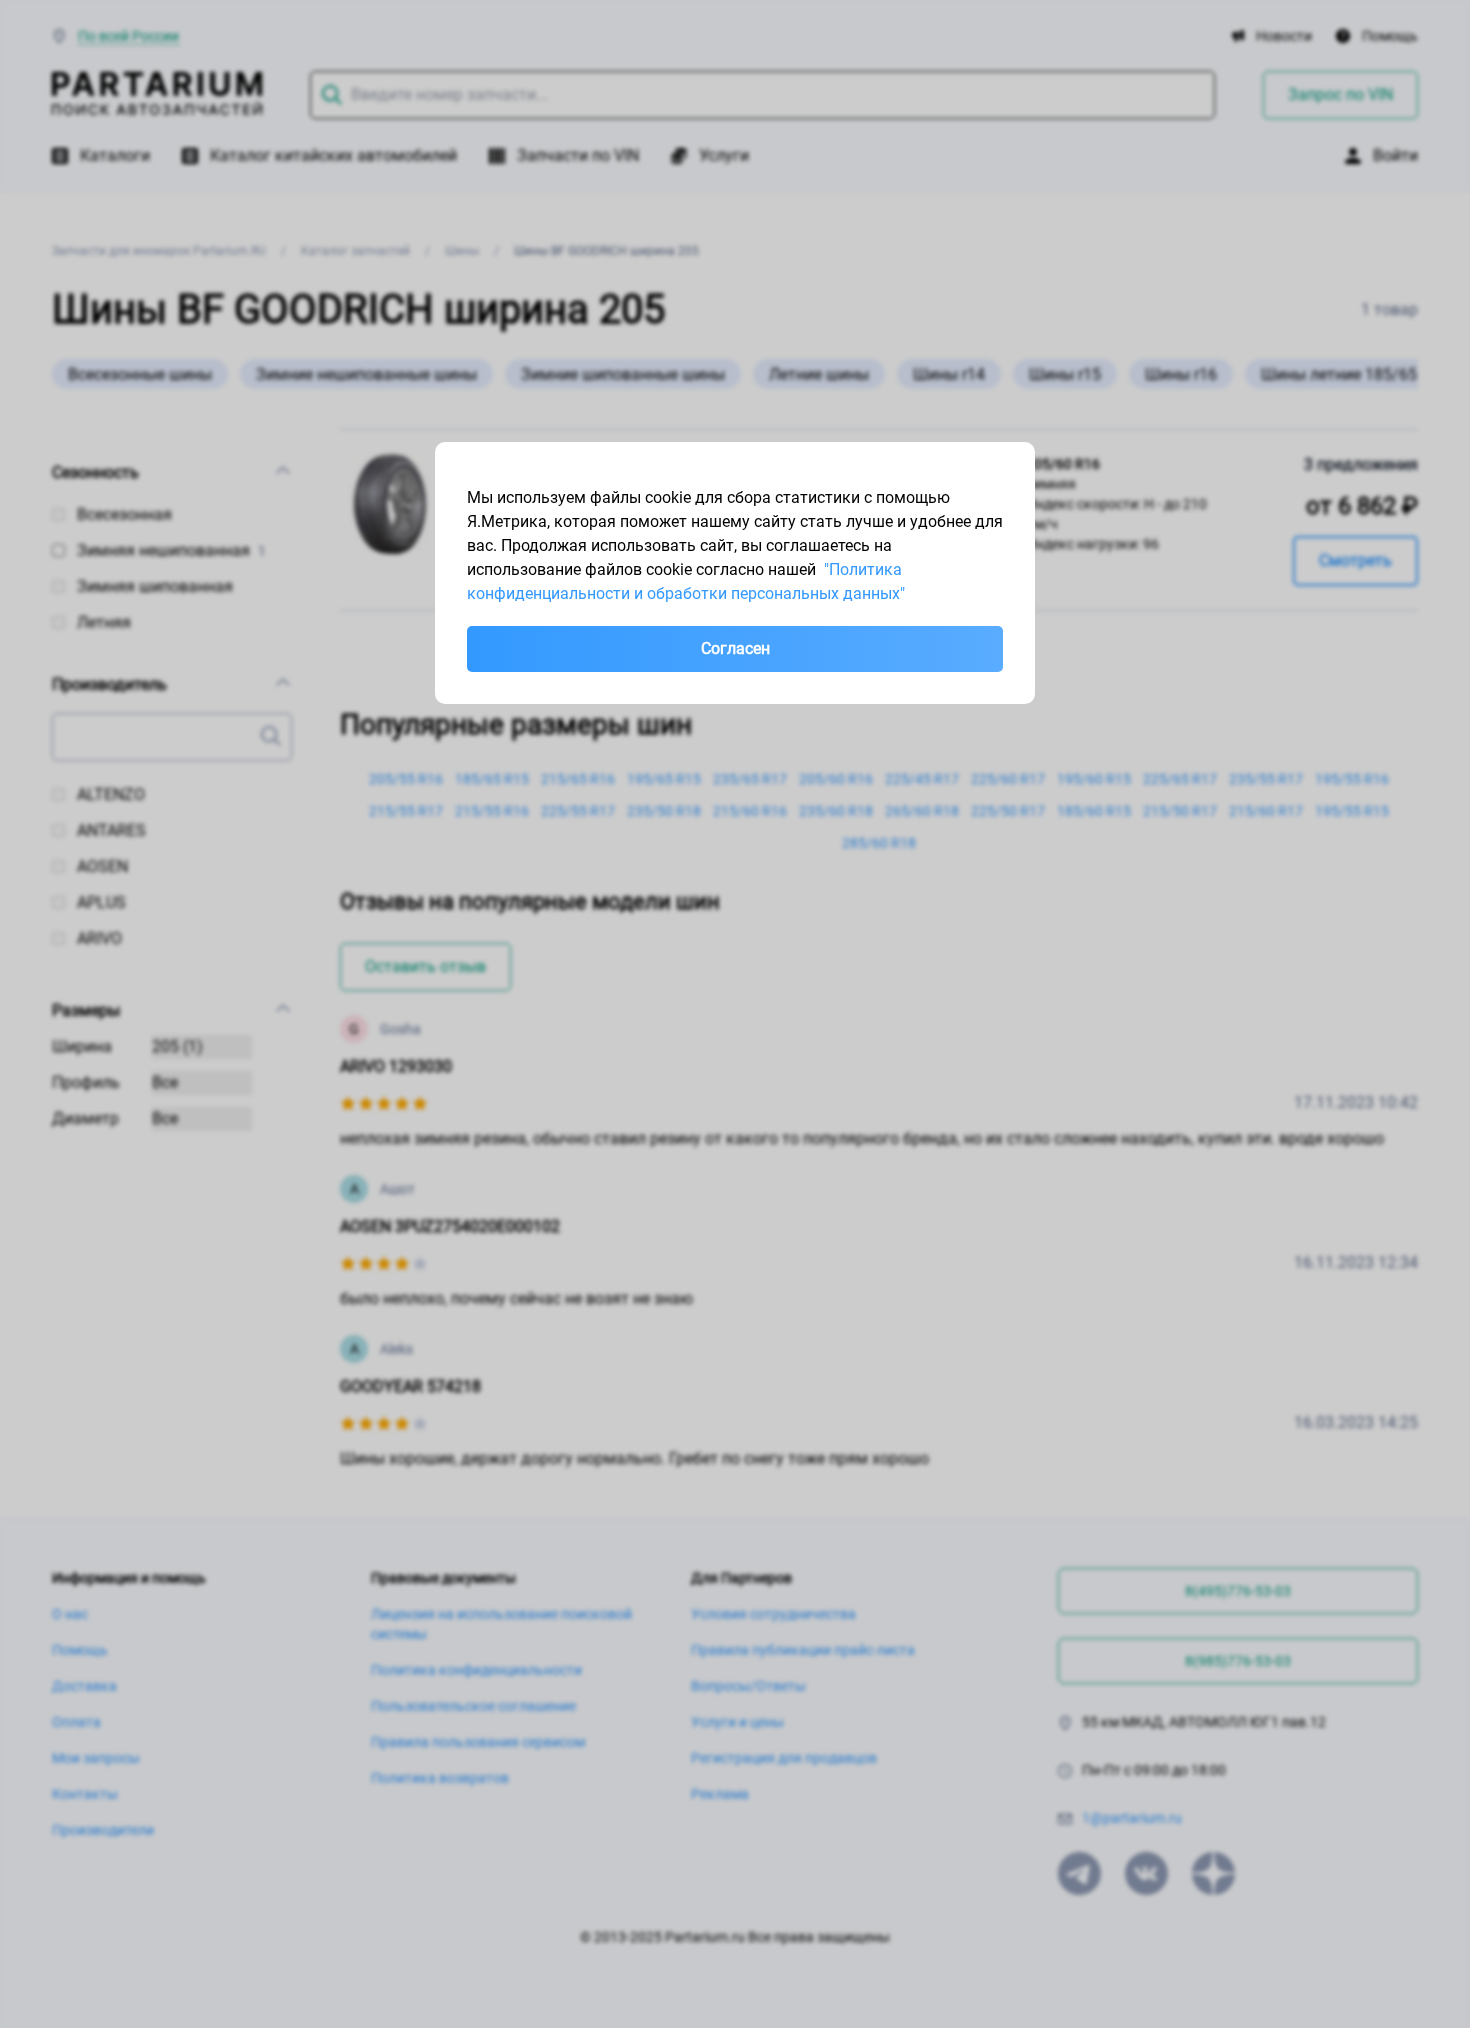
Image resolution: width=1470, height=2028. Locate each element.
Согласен (735, 648)
